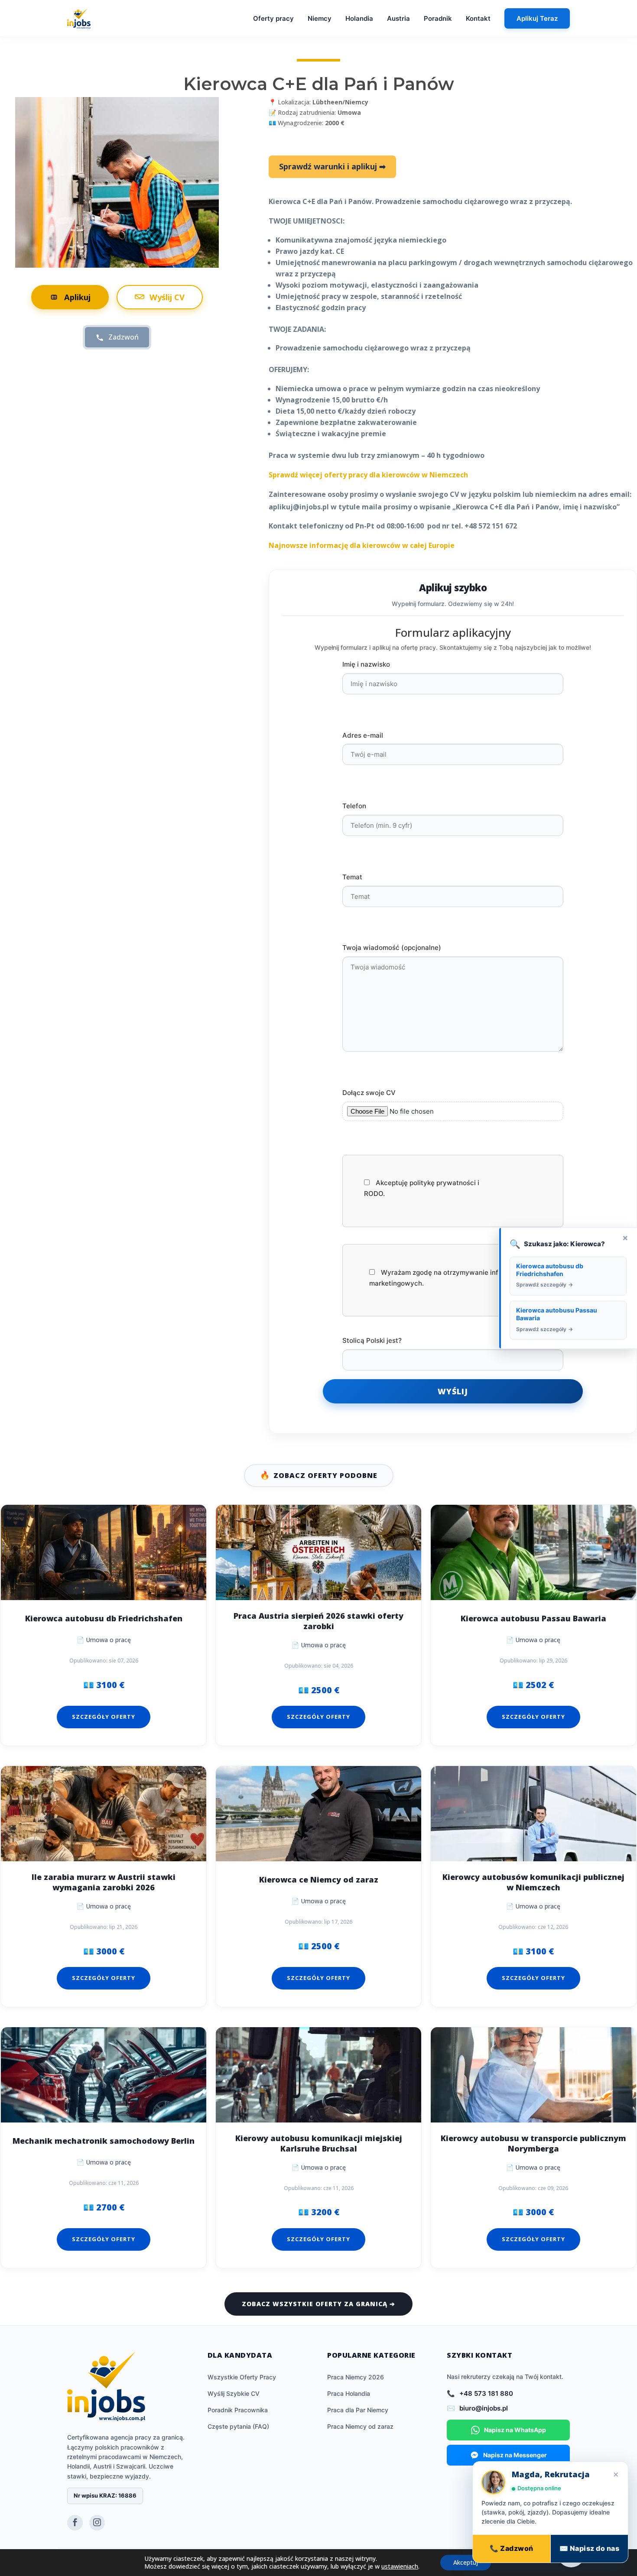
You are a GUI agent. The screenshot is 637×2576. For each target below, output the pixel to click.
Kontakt (478, 18)
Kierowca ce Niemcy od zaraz (319, 1880)
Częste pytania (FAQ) (238, 2426)
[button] (571, 2553)
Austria (398, 18)
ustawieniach (400, 2566)
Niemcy (320, 18)
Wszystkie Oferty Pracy (242, 2377)
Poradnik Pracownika (238, 2410)
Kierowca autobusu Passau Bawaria (533, 1619)
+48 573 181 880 (486, 2393)
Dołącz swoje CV (369, 1093)
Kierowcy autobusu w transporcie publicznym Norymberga (533, 2143)
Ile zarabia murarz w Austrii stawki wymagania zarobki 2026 (104, 1882)
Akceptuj (466, 2562)
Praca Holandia (349, 2393)
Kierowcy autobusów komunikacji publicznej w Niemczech (533, 1882)
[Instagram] (97, 2523)
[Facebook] (75, 2523)
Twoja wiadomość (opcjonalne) (392, 948)
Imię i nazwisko (366, 664)
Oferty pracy (273, 18)
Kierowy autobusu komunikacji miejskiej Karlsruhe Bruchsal (319, 2143)
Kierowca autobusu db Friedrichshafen (104, 1619)
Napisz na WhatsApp (515, 2430)
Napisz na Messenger (515, 2455)
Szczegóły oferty (104, 1717)
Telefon (354, 806)
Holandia (359, 18)
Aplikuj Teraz (537, 18)
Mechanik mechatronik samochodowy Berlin (104, 2141)
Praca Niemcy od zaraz (360, 2426)
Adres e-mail (363, 735)
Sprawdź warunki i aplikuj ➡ (332, 166)
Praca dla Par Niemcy (358, 2410)
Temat (352, 877)
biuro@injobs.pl (484, 2408)
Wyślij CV (167, 297)
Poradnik (438, 18)
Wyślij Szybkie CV (234, 2393)
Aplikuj (77, 297)
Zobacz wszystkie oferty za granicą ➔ (318, 2304)
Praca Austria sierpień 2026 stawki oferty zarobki (318, 1621)
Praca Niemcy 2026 (356, 2377)
